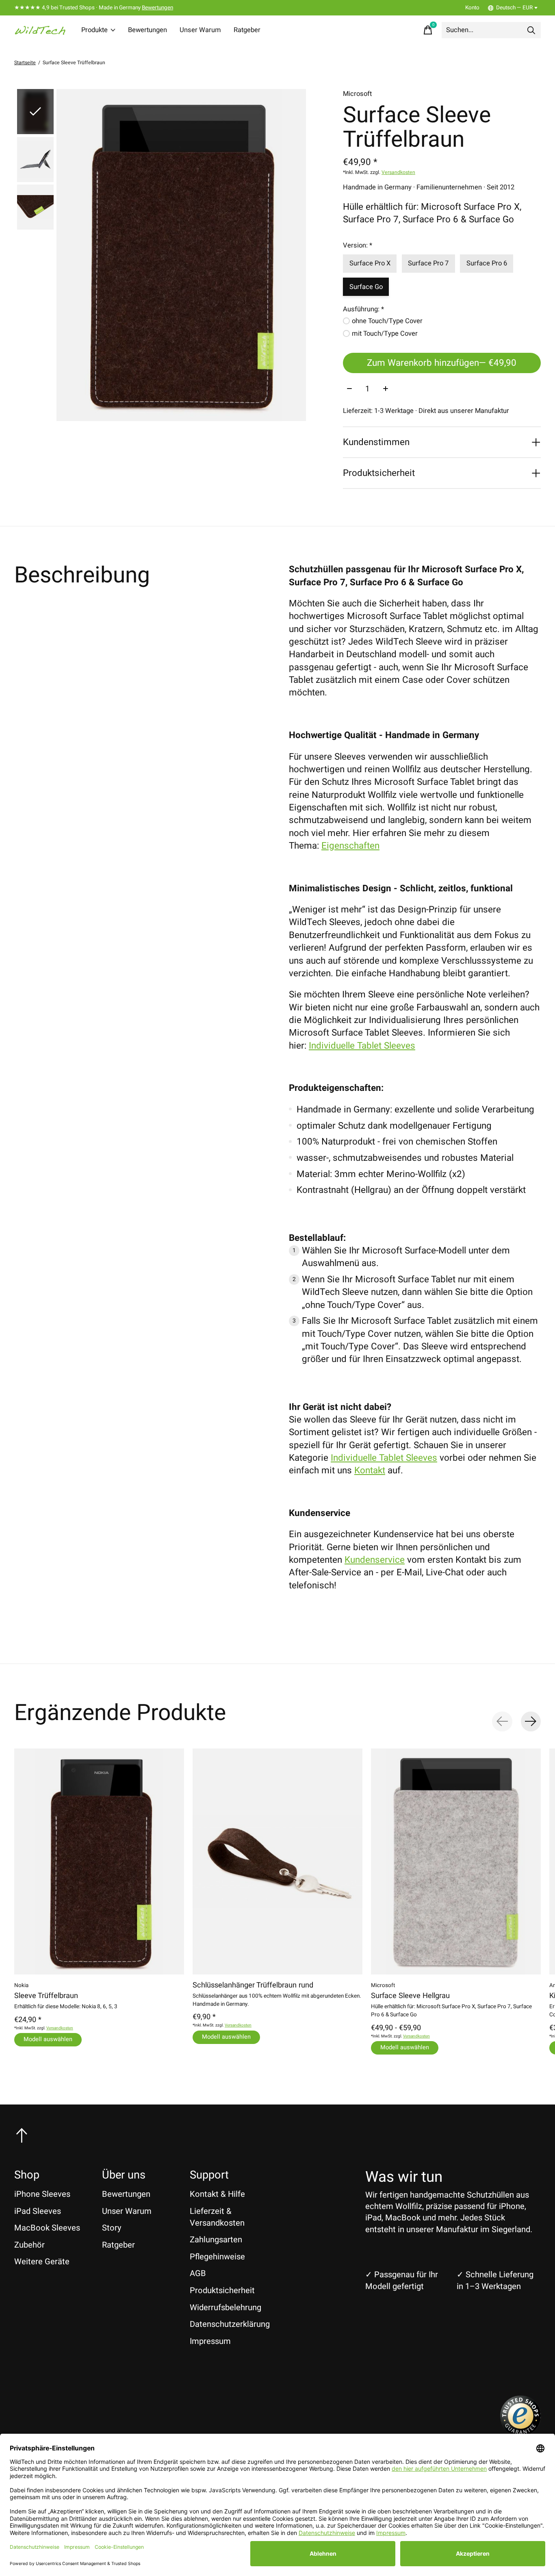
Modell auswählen (48, 2039)
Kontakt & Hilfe (217, 2194)
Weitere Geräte (42, 2262)
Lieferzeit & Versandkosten (217, 2217)
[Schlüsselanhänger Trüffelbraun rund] (277, 1861)
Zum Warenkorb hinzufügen (442, 363)
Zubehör (29, 2245)
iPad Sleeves (38, 2211)
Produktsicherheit (222, 2290)
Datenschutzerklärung (230, 2324)
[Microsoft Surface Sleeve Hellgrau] (456, 1861)
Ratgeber (247, 30)
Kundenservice (375, 1560)
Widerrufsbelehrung (225, 2308)
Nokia (21, 1985)
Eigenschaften (350, 846)
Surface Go (366, 287)
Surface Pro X (370, 263)
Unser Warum (200, 30)
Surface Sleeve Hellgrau (410, 1996)
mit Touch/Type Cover (385, 334)
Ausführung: (363, 309)
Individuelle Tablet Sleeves (362, 1046)
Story (112, 2228)
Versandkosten (398, 172)
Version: (358, 245)
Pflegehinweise (217, 2257)
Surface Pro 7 (428, 263)
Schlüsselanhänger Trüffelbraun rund (253, 1985)
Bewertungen (157, 8)
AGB (198, 2273)
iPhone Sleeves (42, 2194)
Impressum (210, 2341)
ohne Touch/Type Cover (387, 321)
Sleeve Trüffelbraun (46, 1996)
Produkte (94, 30)
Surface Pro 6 (487, 263)
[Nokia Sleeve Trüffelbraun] (99, 1861)
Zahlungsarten (216, 2240)
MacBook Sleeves (47, 2228)
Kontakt (370, 1470)
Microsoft (357, 94)
